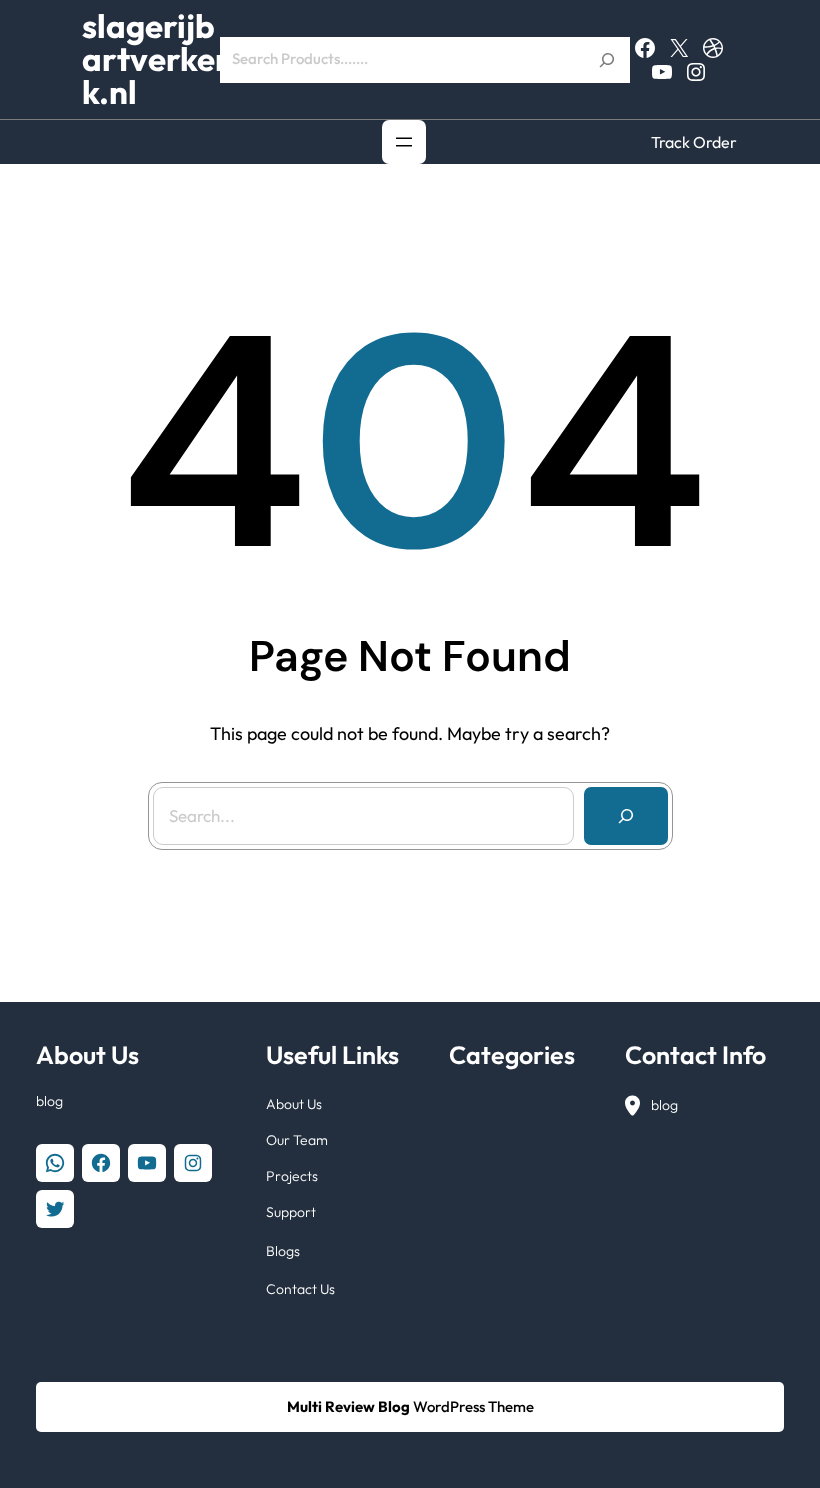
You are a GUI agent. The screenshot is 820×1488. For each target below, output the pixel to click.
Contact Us (300, 1289)
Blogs (283, 1251)
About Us (294, 1104)
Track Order (694, 142)
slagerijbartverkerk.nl (156, 59)
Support (291, 1212)
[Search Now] (607, 60)
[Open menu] (404, 142)
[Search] (626, 816)
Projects (292, 1176)
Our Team (297, 1140)
